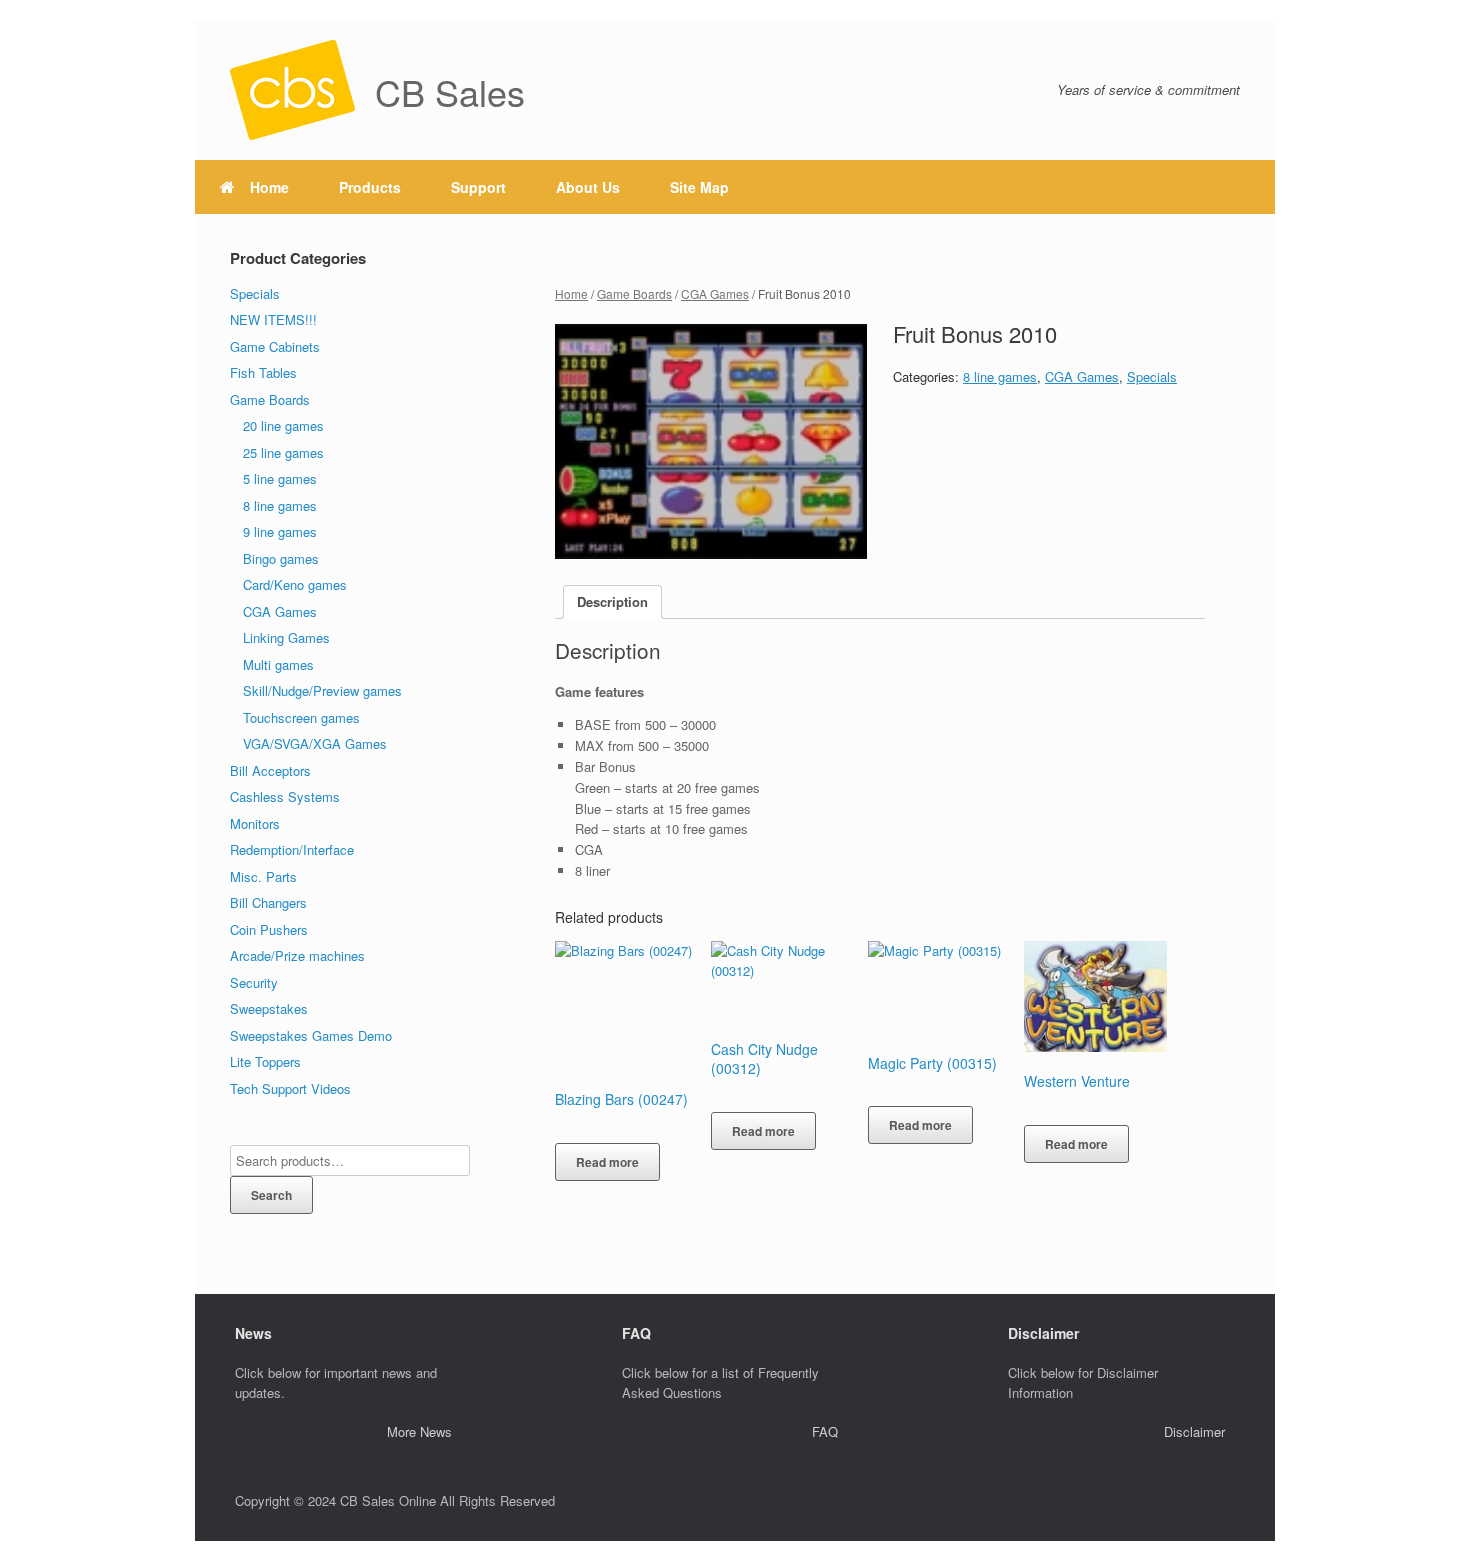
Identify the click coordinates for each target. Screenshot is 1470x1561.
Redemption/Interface (292, 849)
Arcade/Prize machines (297, 955)
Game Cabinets (275, 346)
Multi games (278, 664)
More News (419, 1431)
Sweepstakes (269, 1008)
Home (269, 187)
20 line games (283, 425)
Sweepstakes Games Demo (311, 1035)
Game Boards (634, 293)
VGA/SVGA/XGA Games (315, 743)
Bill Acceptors (270, 770)
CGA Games (715, 293)
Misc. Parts (263, 876)
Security (254, 982)
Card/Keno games (295, 584)
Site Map (699, 187)
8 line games (1000, 376)
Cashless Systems (285, 796)
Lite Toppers (265, 1061)
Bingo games (281, 558)
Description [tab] (612, 601)
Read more (607, 1162)
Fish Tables (263, 372)
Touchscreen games (301, 717)
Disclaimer (1194, 1431)
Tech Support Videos (290, 1088)
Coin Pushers (269, 929)
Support (478, 187)
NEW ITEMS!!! (273, 319)
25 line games (283, 452)
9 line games (280, 531)
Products (370, 187)
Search (271, 1195)
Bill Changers (268, 902)
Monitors (255, 823)
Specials (1152, 376)
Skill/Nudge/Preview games (322, 690)
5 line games (280, 478)
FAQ (825, 1431)
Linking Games (286, 637)
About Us (588, 187)
